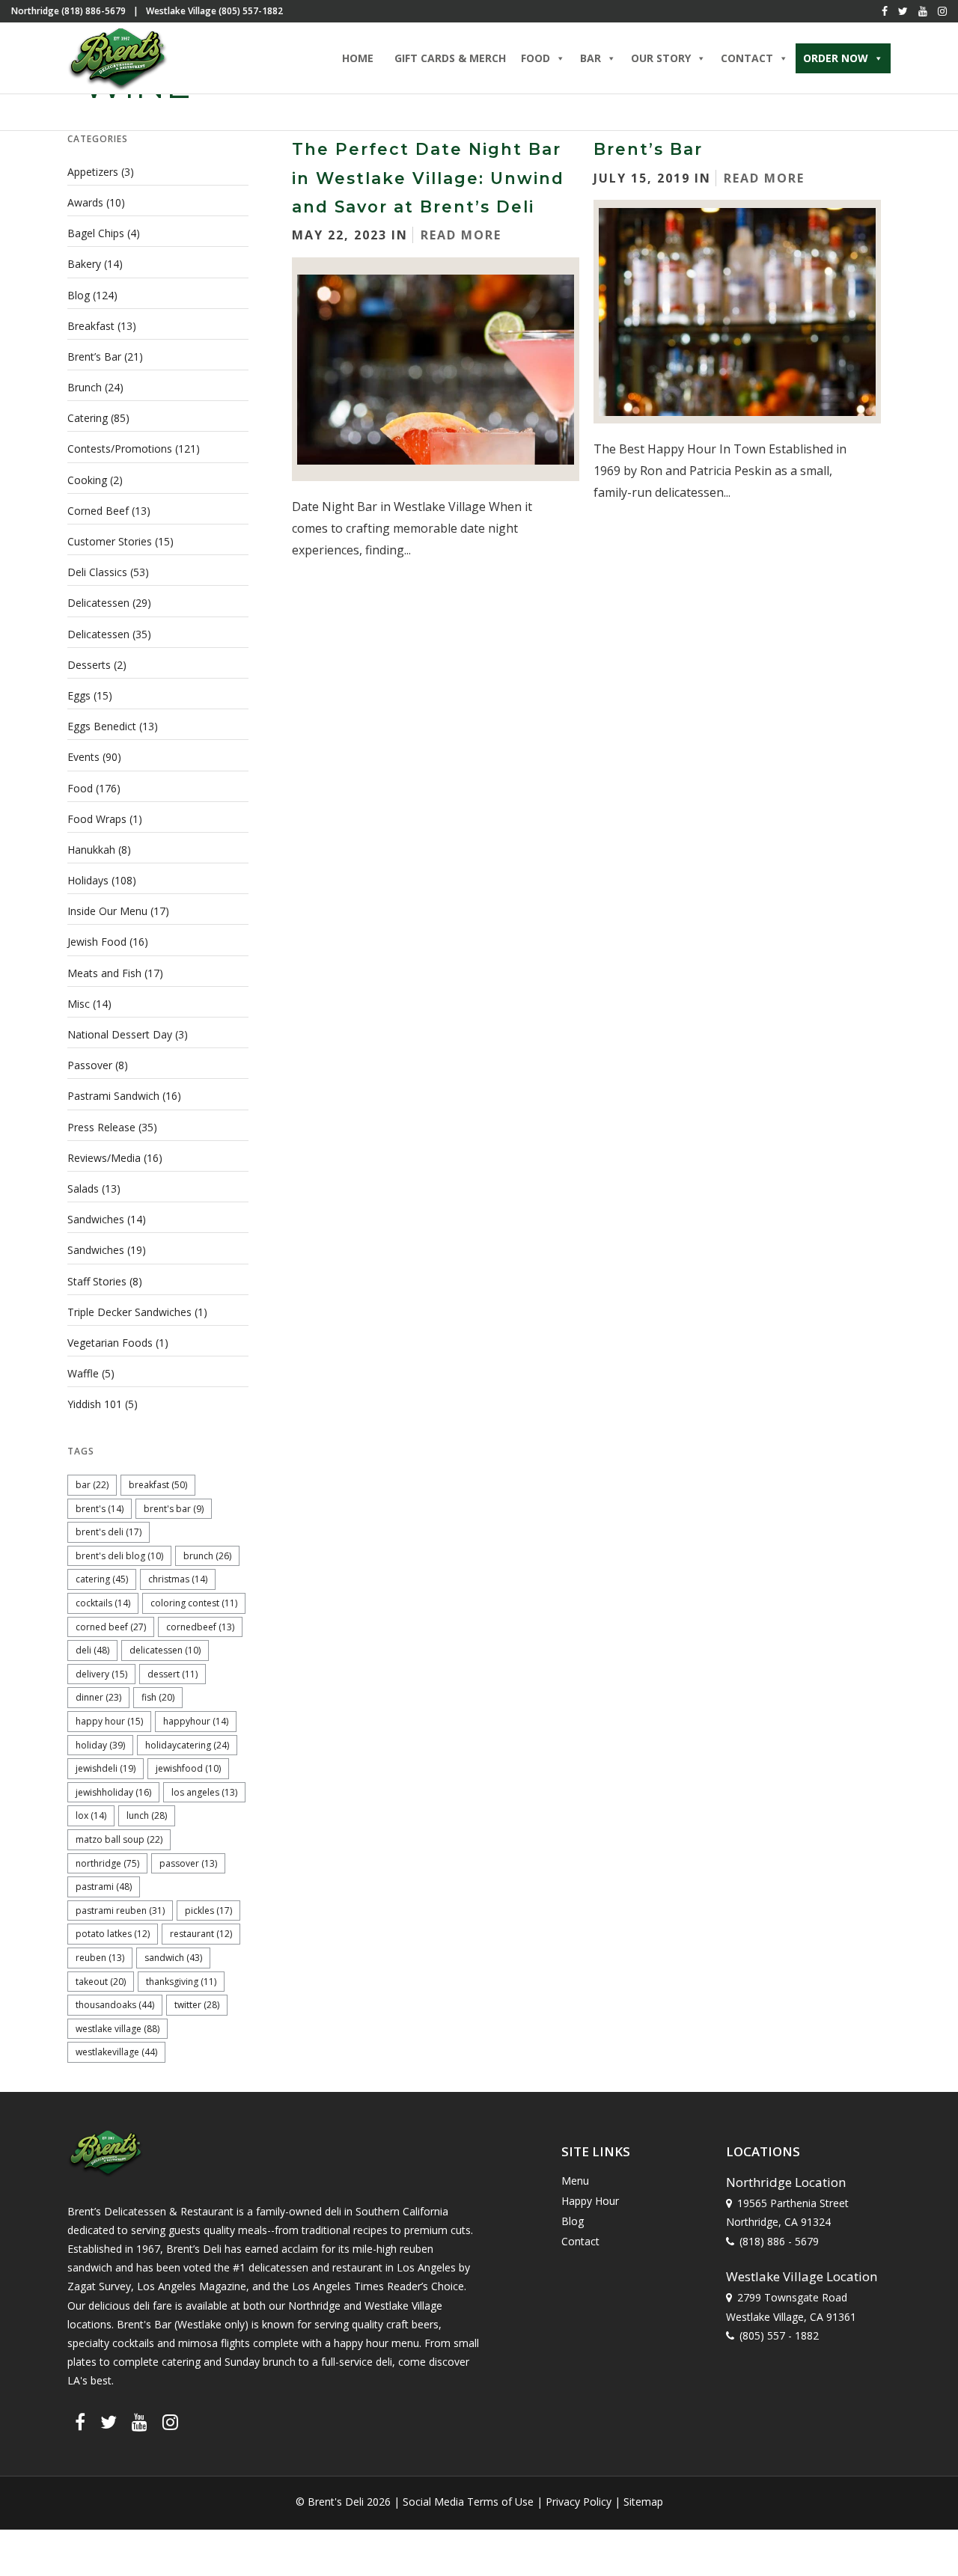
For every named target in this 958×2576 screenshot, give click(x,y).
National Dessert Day (120, 1034)
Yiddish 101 (95, 1404)
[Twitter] (903, 11)
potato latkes (113, 1934)
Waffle (83, 1373)
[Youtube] (923, 11)
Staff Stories (97, 1281)
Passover (90, 1065)
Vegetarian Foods (110, 1343)
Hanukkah (91, 850)
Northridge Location (786, 2182)
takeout (101, 1982)
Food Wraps (97, 819)
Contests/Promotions (120, 449)
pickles (208, 1910)
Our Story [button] (661, 58)
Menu (575, 2181)
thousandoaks (115, 2005)
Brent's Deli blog (119, 1556)
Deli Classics (97, 572)
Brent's (100, 1509)
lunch (147, 1815)
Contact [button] (747, 58)
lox (91, 1815)
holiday (100, 1745)
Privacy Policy (579, 2502)
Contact (580, 2241)
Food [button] (536, 58)
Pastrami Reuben (120, 1910)
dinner (98, 1697)
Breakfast (91, 326)
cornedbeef (200, 1627)
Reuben (100, 1958)
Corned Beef (98, 511)
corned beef (111, 1627)
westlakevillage (116, 2052)
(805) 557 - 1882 (779, 2335)
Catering (88, 418)
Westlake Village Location (802, 2276)
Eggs (79, 695)
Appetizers (93, 172)
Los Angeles (204, 1792)
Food (80, 788)
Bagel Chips (96, 233)
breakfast (158, 1485)
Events (83, 757)
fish (158, 1697)
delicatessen (165, 1650)
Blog (79, 295)
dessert (173, 1674)
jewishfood (188, 1768)
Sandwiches (96, 1219)
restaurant (201, 1934)
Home (358, 58)
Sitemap (643, 2502)
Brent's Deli (109, 1532)
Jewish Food (97, 942)
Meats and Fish (104, 973)
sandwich (173, 1958)
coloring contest (194, 1603)
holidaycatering (187, 1745)
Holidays (88, 880)
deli (92, 1650)
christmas (178, 1579)
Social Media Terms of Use (468, 2502)
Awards (85, 202)
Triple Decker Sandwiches (129, 1312)
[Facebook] (885, 11)
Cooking (87, 480)
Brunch (85, 387)
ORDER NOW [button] (836, 58)
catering (102, 1579)
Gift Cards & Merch (450, 58)
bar (92, 1485)
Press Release (101, 1127)
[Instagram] (942, 11)
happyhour (196, 1721)
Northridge (107, 1863)
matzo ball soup (119, 1839)
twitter (197, 2005)
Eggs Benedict (102, 726)
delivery (101, 1674)
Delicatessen (98, 603)
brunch (207, 1556)
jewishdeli (106, 1768)
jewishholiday (113, 1792)
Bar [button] (591, 58)
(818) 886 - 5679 (779, 2241)
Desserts (89, 665)
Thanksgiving (181, 1982)
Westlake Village (118, 2029)
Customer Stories (110, 541)
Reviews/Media (104, 1158)
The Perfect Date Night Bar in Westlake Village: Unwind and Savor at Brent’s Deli (428, 178)
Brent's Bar (174, 1509)
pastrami (104, 1887)
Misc (79, 1004)
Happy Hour (109, 1721)
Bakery (84, 264)
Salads (83, 1188)
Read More (461, 235)
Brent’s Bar (648, 149)
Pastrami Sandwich (113, 1096)
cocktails (103, 1603)
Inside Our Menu (107, 911)
